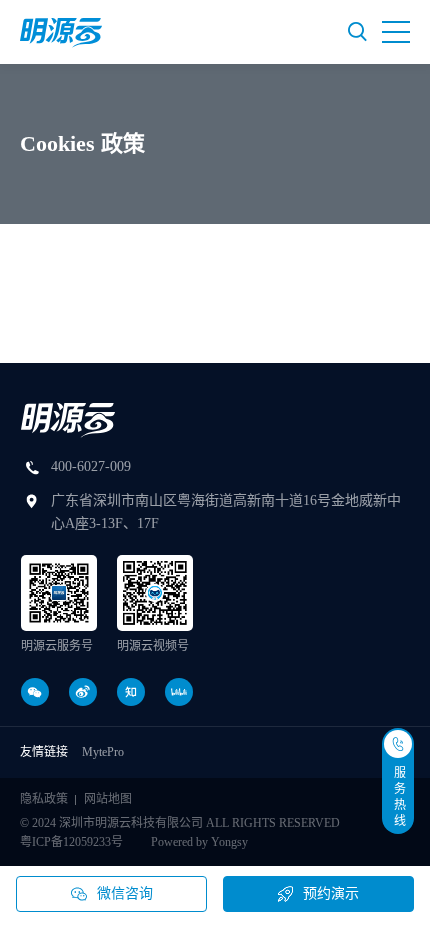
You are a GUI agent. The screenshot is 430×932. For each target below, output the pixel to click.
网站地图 (108, 799)
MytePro (103, 752)
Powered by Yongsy (199, 842)
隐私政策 (44, 799)
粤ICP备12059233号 (71, 842)
